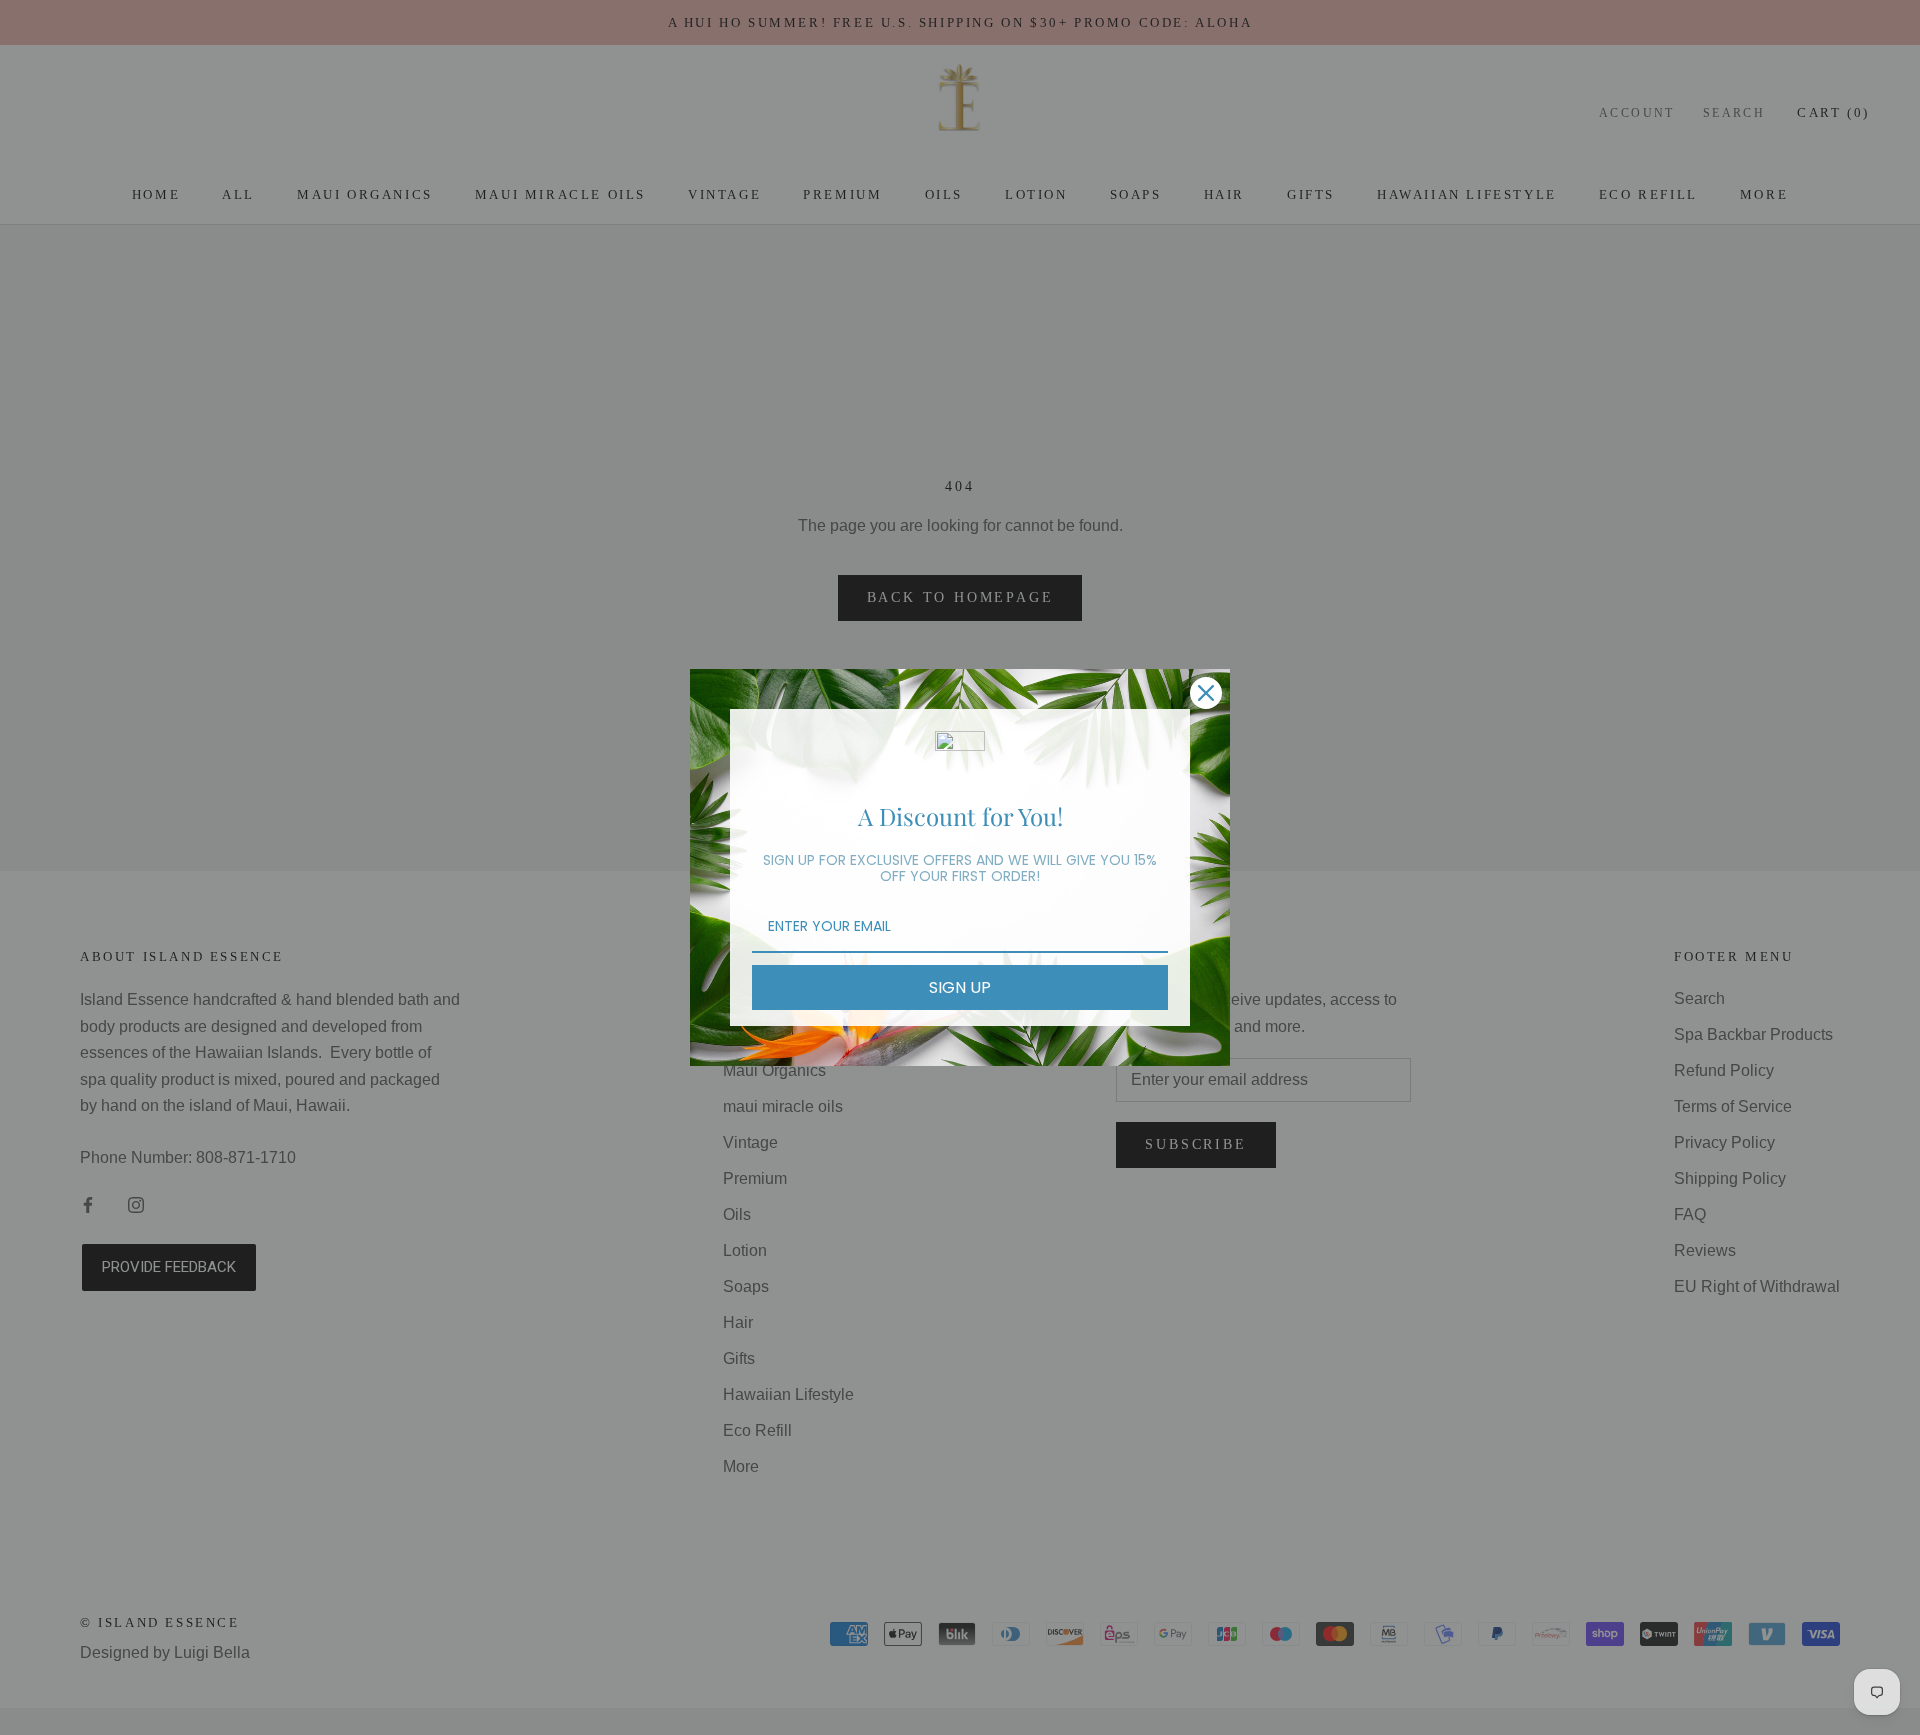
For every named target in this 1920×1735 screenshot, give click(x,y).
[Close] (1206, 693)
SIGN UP (960, 987)
